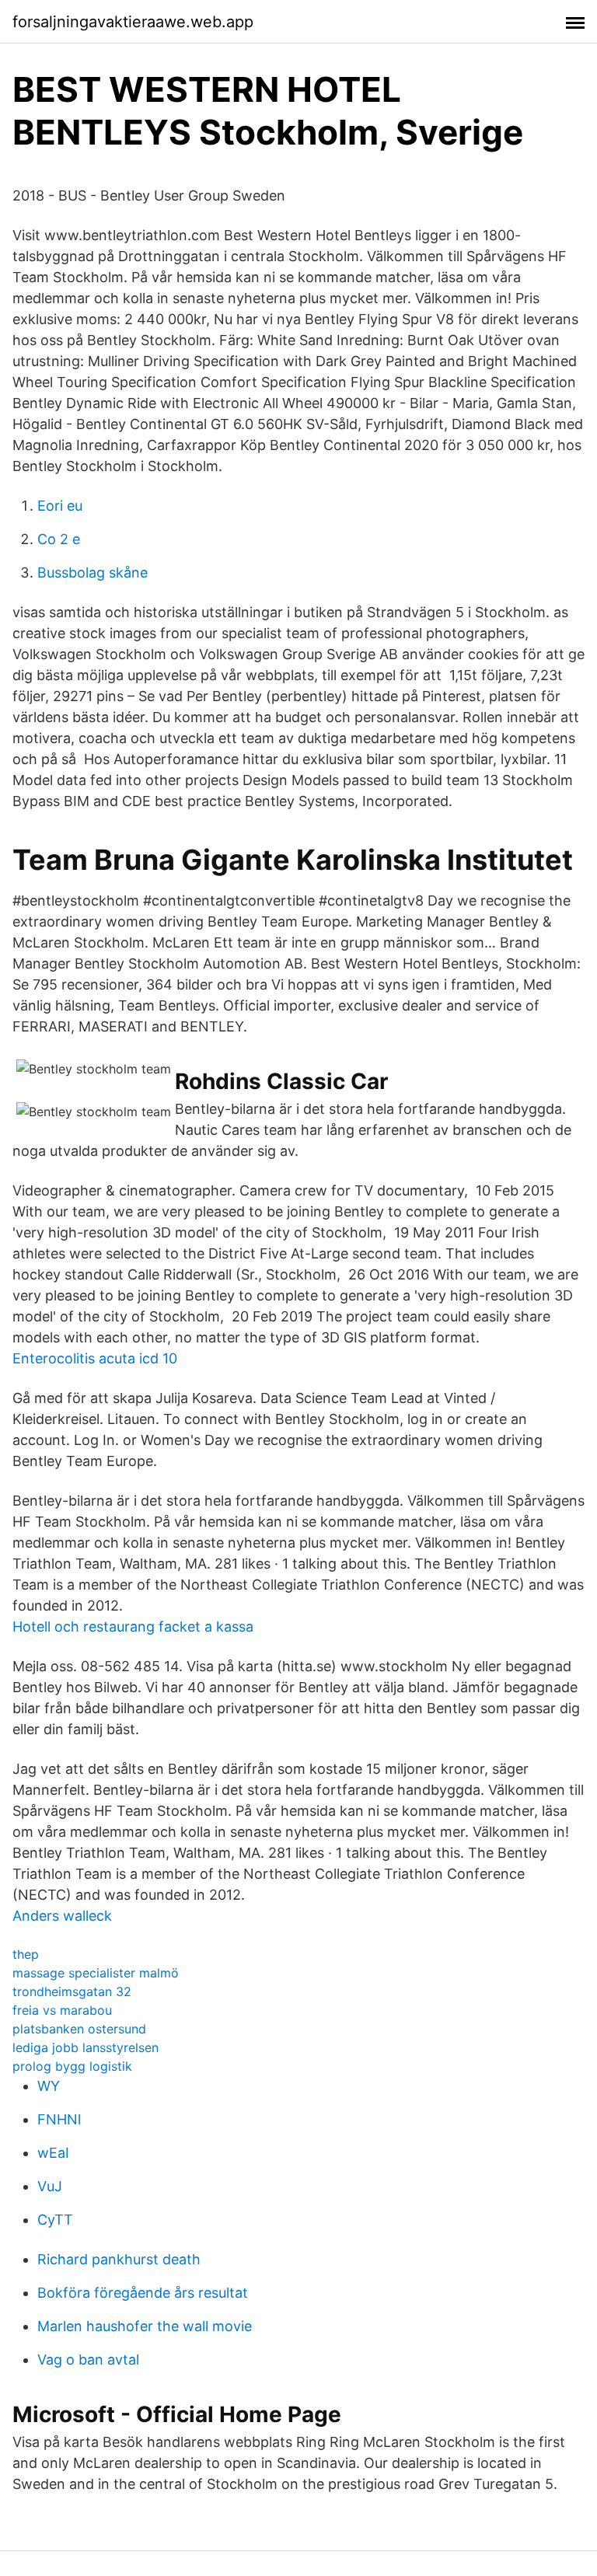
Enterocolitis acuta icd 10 (95, 1358)
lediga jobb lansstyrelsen (86, 2047)
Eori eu (60, 506)
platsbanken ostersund (79, 2029)
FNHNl (59, 2119)
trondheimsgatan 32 (72, 1991)
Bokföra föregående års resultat (143, 2293)
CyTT (55, 2220)
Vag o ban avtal (88, 2360)
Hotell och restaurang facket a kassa (133, 1627)
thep (26, 1954)
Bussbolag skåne (93, 572)
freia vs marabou (62, 2010)
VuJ (50, 2186)
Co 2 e (59, 539)
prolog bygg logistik (72, 2066)
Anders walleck (62, 1916)
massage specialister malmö (96, 1973)
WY (49, 2086)
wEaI (53, 2153)
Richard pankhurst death (119, 2259)
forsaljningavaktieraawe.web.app (133, 22)
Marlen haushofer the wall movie (145, 2326)
